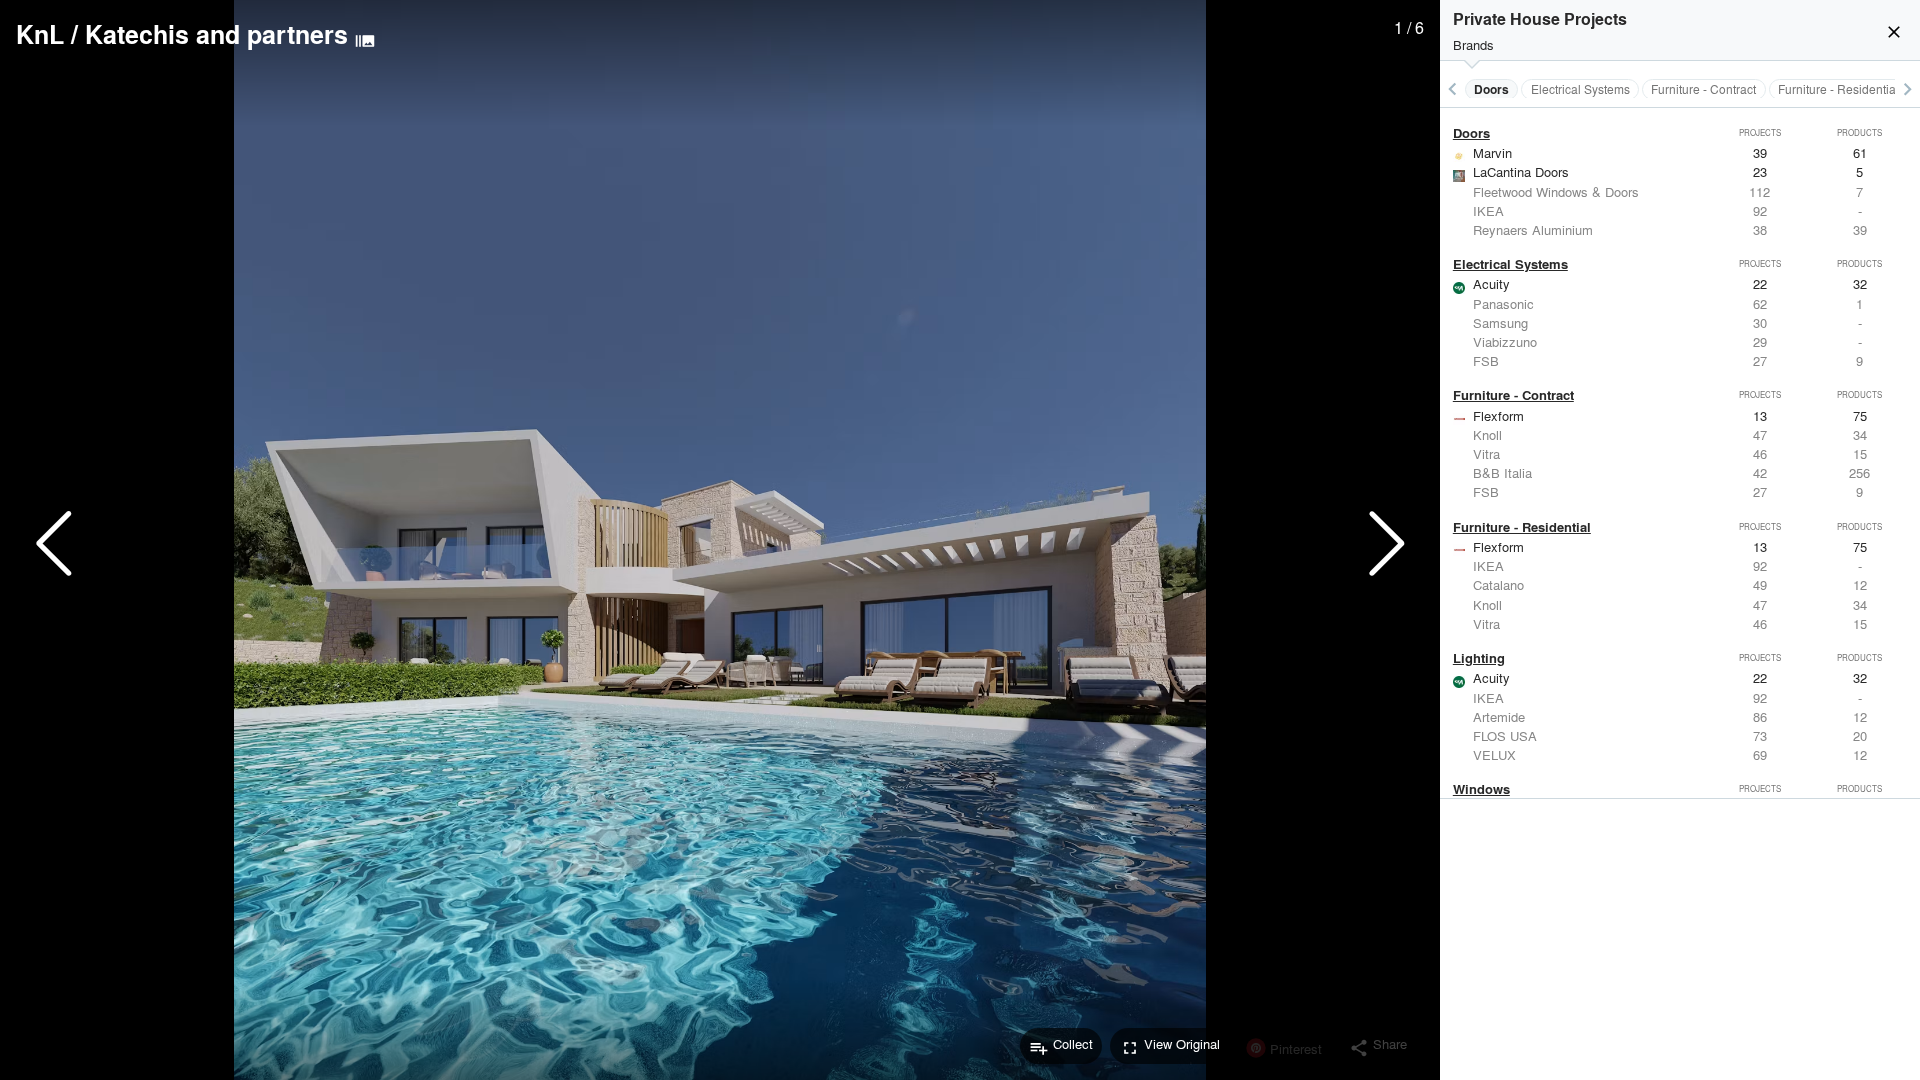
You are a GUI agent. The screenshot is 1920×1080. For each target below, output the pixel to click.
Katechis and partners (216, 34)
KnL (40, 34)
